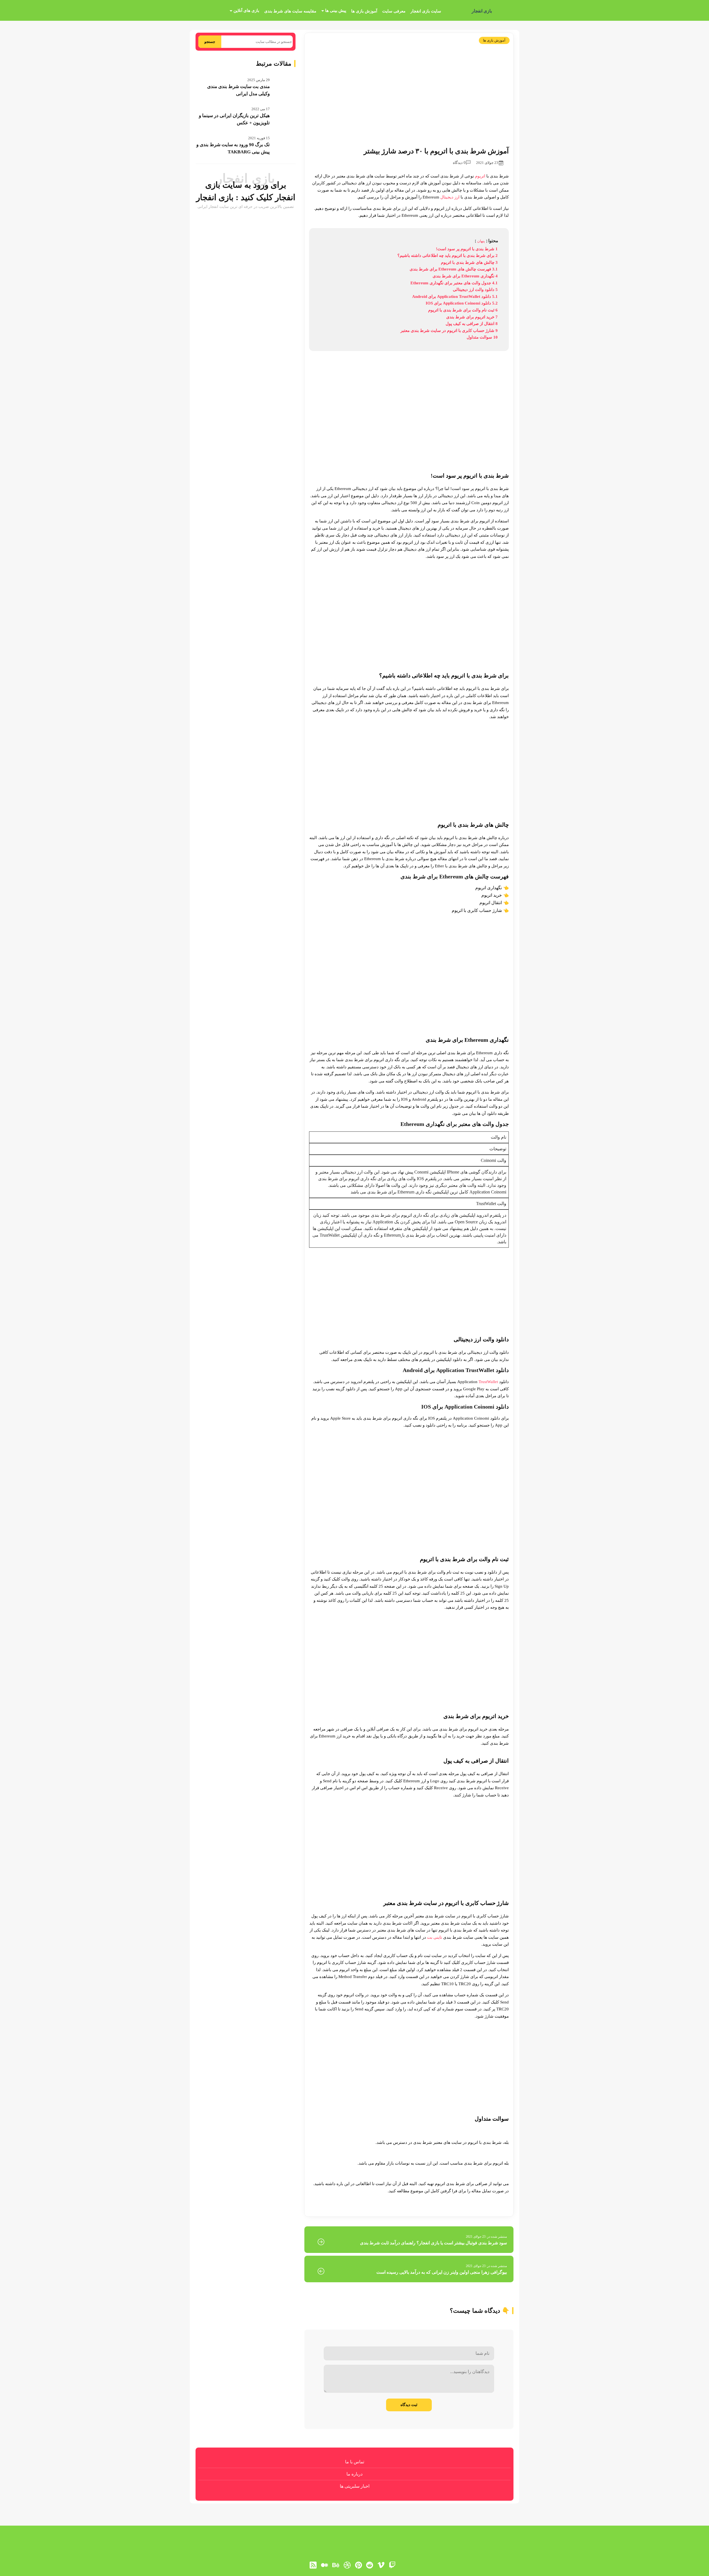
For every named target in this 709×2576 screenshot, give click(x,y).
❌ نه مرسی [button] (354, 1323)
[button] (354, 1288)
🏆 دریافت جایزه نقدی (355, 1308)
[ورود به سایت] (354, 1268)
